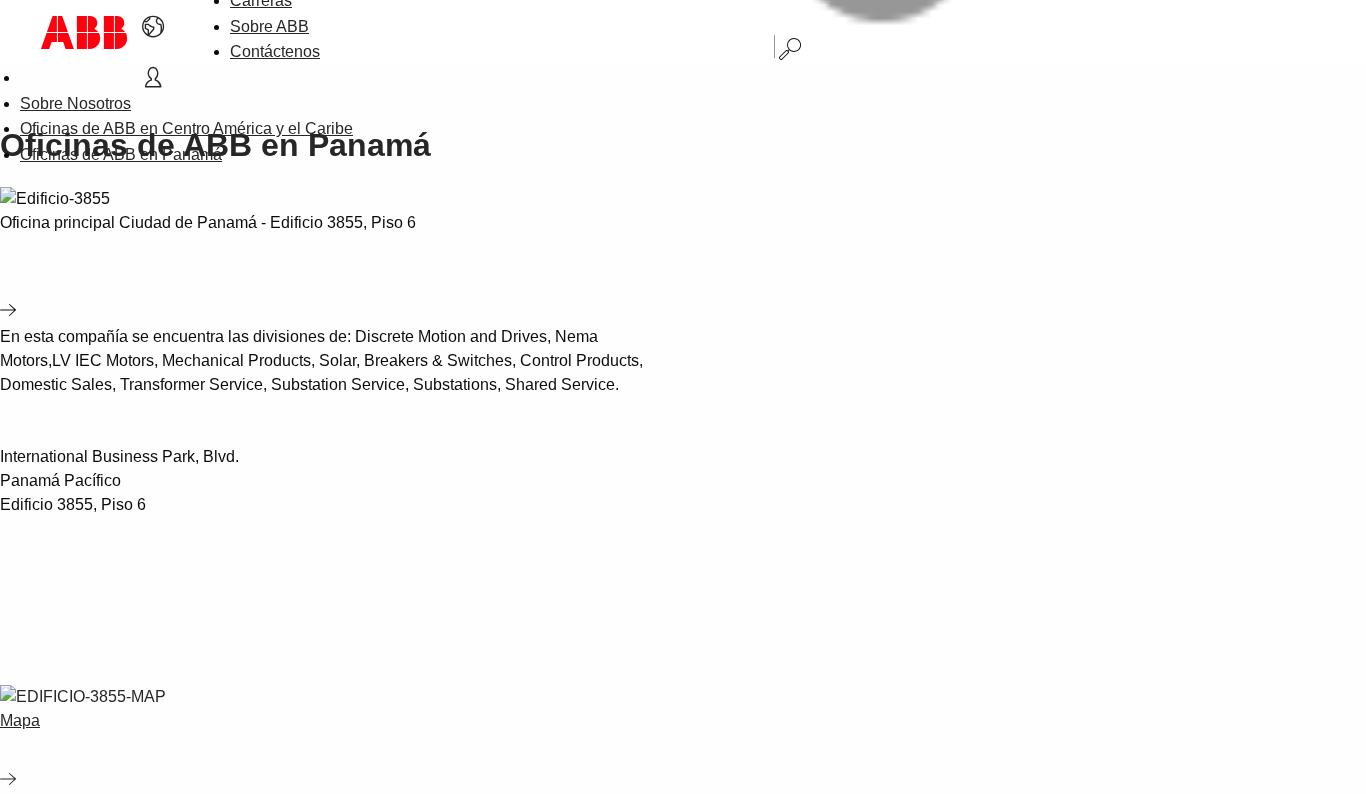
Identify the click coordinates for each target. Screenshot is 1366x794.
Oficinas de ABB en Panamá (121, 154)
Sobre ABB (269, 26)
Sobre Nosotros (75, 103)
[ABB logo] (84, 32)
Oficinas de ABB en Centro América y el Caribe (186, 128)
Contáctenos (275, 51)
